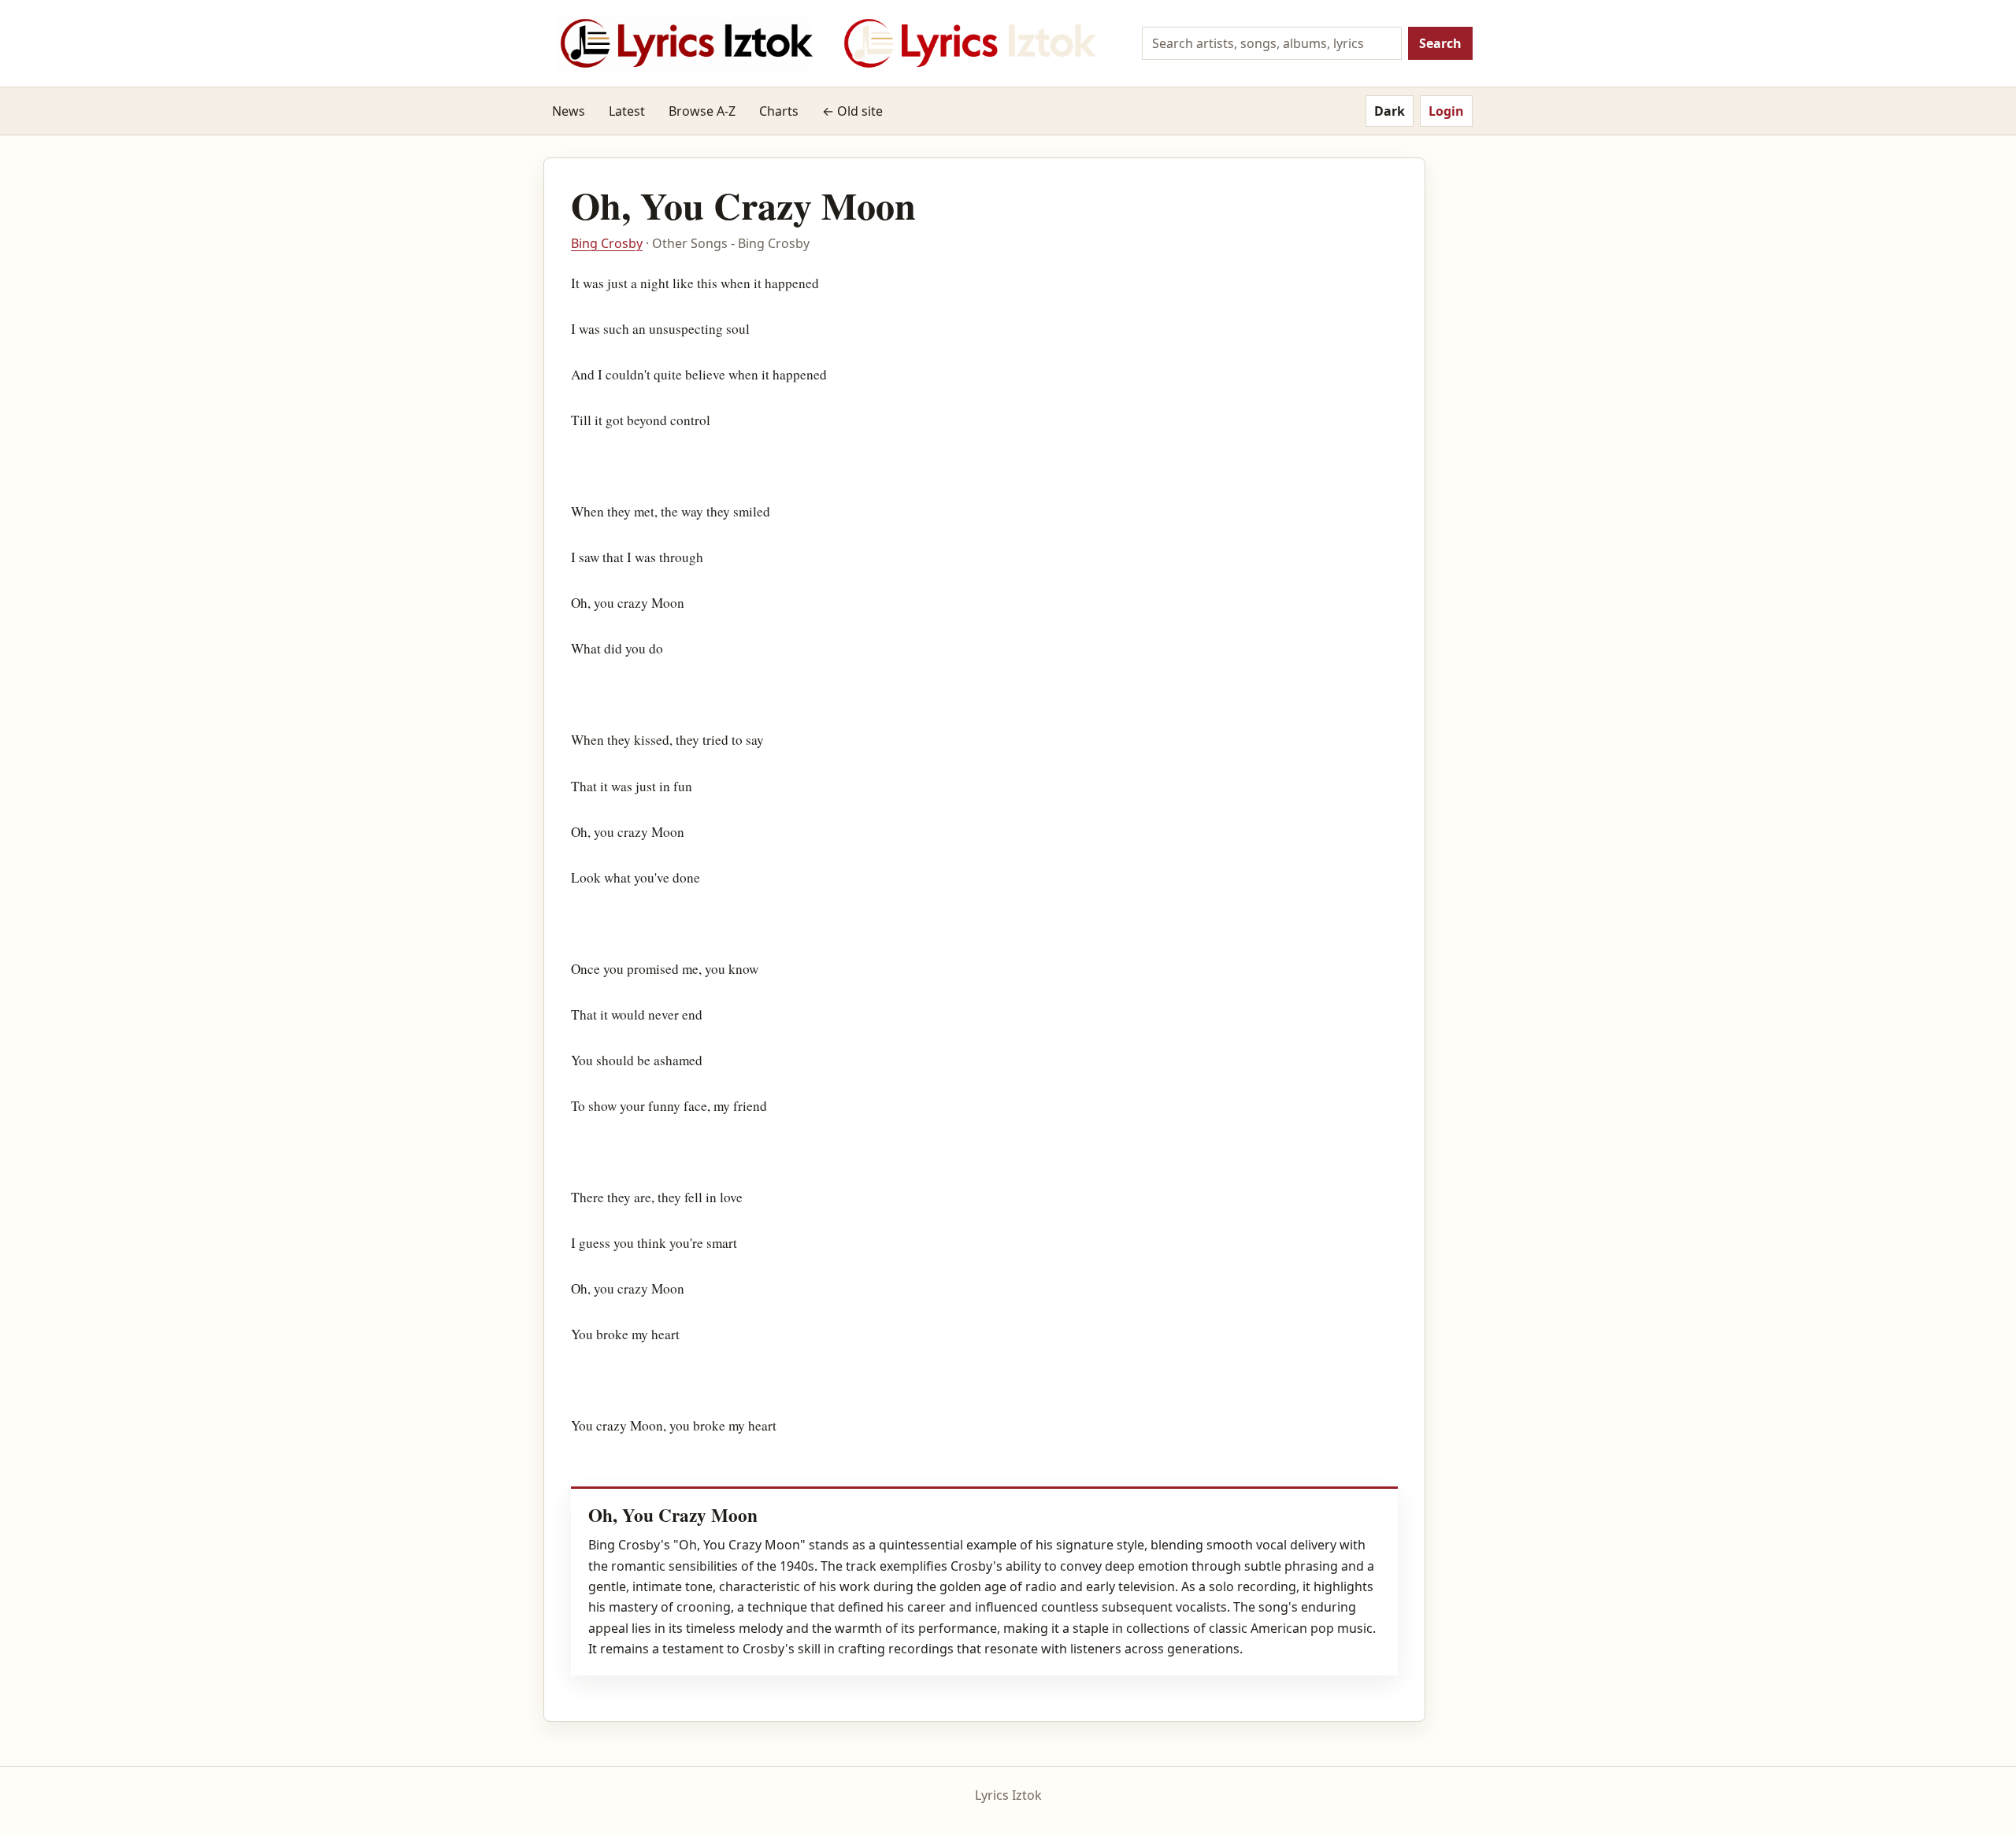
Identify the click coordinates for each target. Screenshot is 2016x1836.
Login (1446, 111)
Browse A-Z (702, 111)
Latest (627, 111)
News (569, 111)
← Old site (852, 111)
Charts (779, 111)
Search (1440, 43)
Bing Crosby (607, 243)
